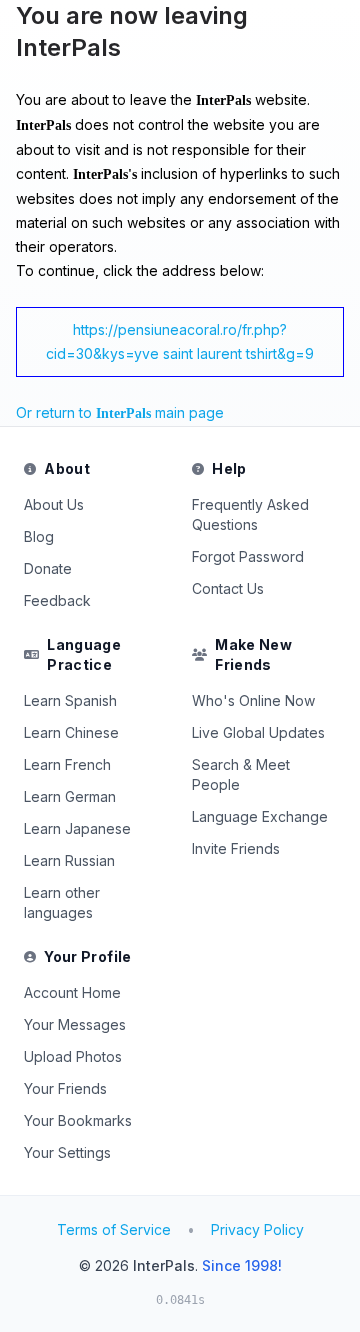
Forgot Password (248, 556)
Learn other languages (62, 902)
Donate (48, 568)
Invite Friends (236, 848)
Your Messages (75, 1024)
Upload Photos (73, 1056)
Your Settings (67, 1152)
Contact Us (228, 588)
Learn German (70, 796)
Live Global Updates (258, 732)
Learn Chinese (71, 732)
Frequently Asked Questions (250, 514)
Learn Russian (69, 860)
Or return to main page (120, 412)
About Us (54, 504)
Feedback (57, 600)
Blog (39, 536)
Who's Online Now (253, 700)
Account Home (72, 992)
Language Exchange (260, 816)
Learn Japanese (77, 828)
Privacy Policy (257, 1229)
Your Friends (65, 1088)
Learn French (67, 764)
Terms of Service (114, 1229)
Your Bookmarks (78, 1120)
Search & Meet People (241, 774)
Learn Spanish (70, 700)
